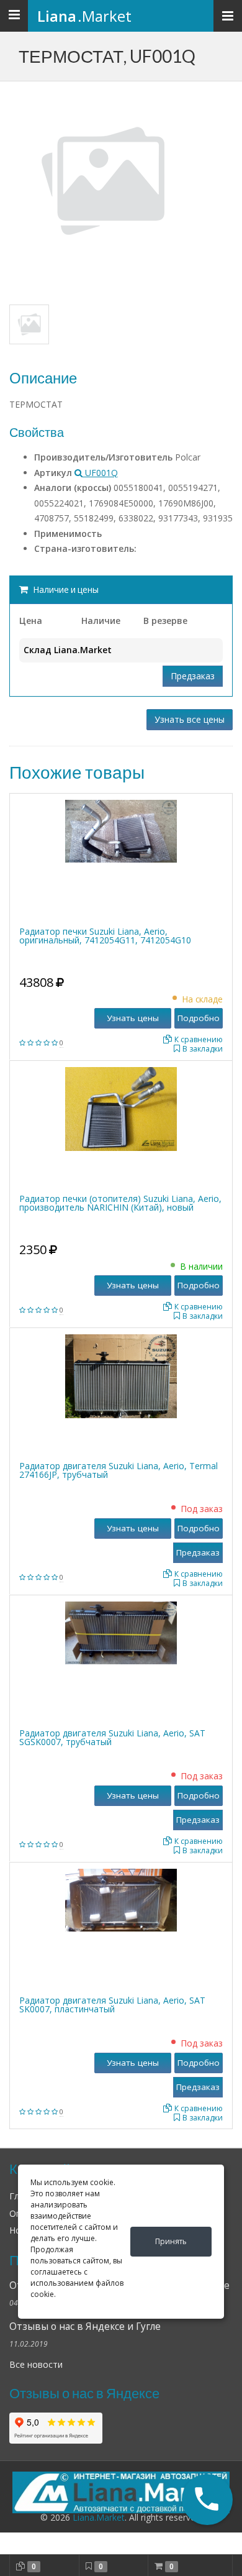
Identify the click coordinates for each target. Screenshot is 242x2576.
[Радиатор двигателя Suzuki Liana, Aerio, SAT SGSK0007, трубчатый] (121, 1632)
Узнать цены (133, 1018)
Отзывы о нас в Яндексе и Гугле (85, 2326)
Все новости (36, 2364)
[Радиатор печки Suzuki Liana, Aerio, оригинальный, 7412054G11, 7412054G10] (121, 831)
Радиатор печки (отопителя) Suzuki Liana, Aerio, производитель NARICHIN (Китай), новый (120, 1203)
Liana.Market (99, 2517)
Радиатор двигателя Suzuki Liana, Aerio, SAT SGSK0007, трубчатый (112, 1737)
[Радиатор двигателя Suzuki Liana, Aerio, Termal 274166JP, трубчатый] (121, 1375)
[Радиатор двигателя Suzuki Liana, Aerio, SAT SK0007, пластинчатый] (121, 1900)
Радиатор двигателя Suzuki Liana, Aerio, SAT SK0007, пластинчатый (112, 2005)
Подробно (199, 1018)
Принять (171, 2241)
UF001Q (100, 473)
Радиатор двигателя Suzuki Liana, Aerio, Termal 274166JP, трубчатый (119, 1470)
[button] (208, 2500)
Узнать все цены (190, 719)
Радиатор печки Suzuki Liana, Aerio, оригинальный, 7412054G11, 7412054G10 (105, 936)
